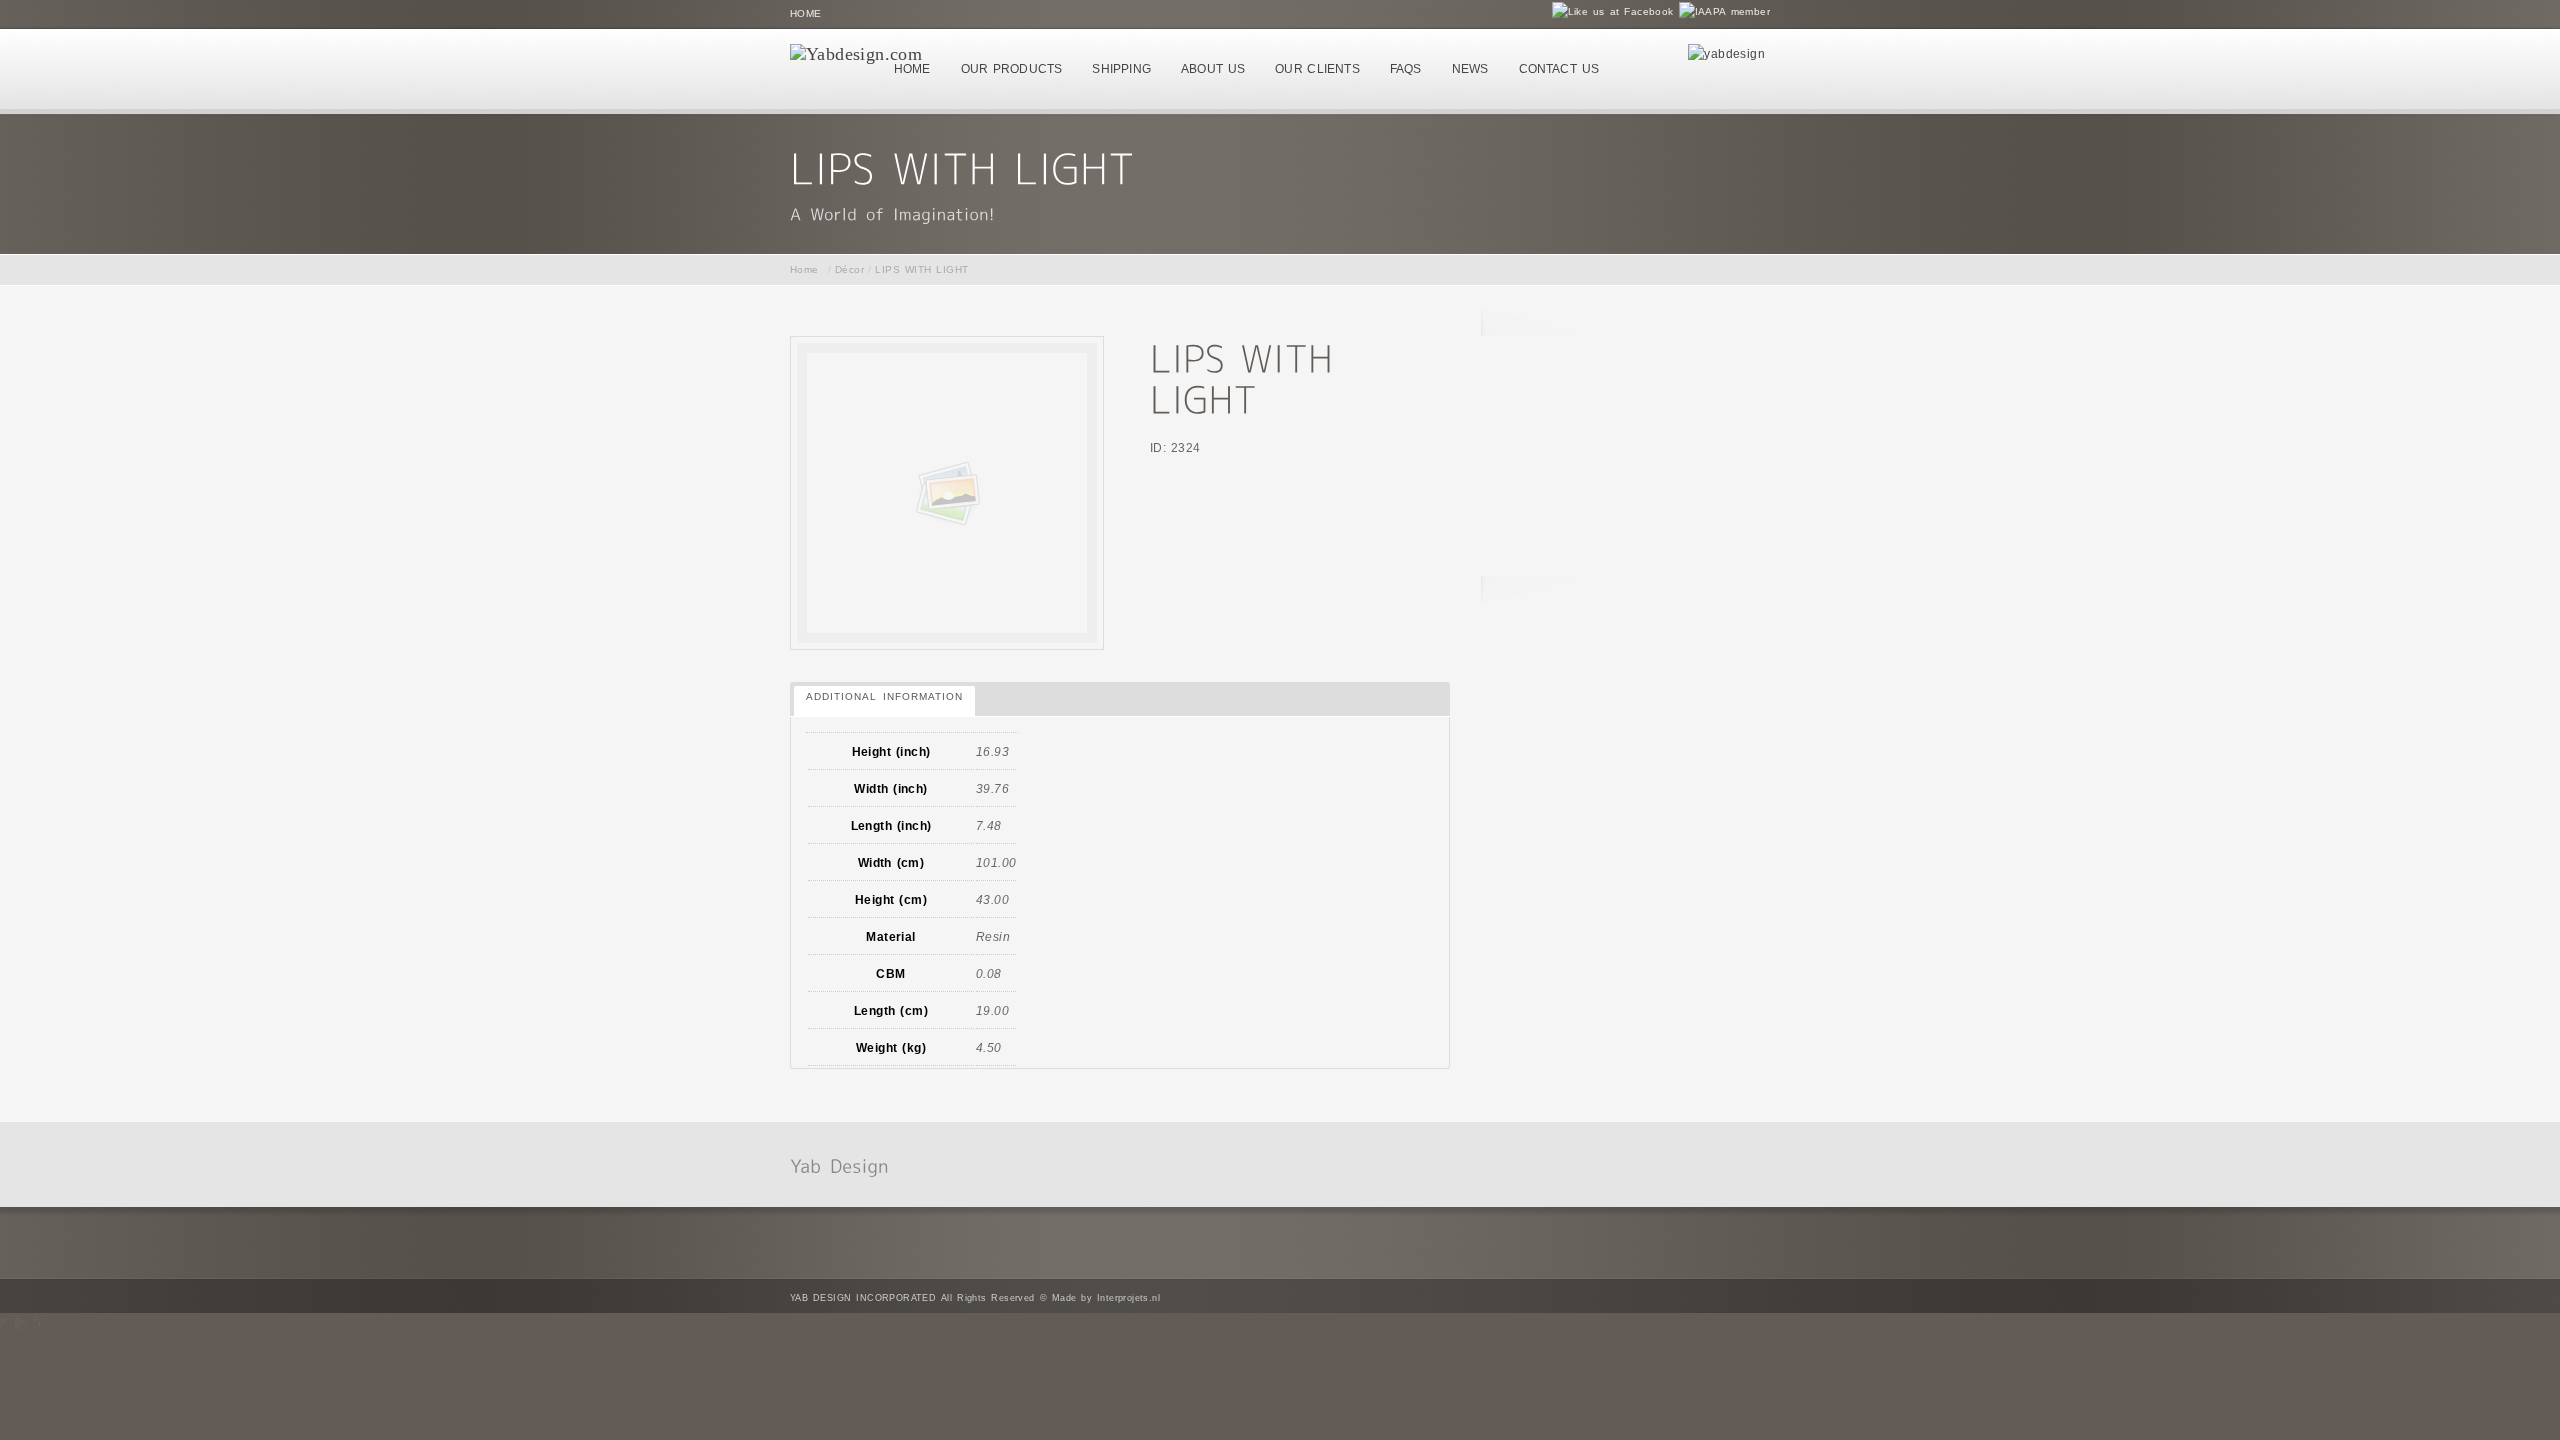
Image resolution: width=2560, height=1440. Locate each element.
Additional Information (884, 696)
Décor (849, 269)
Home (806, 13)
